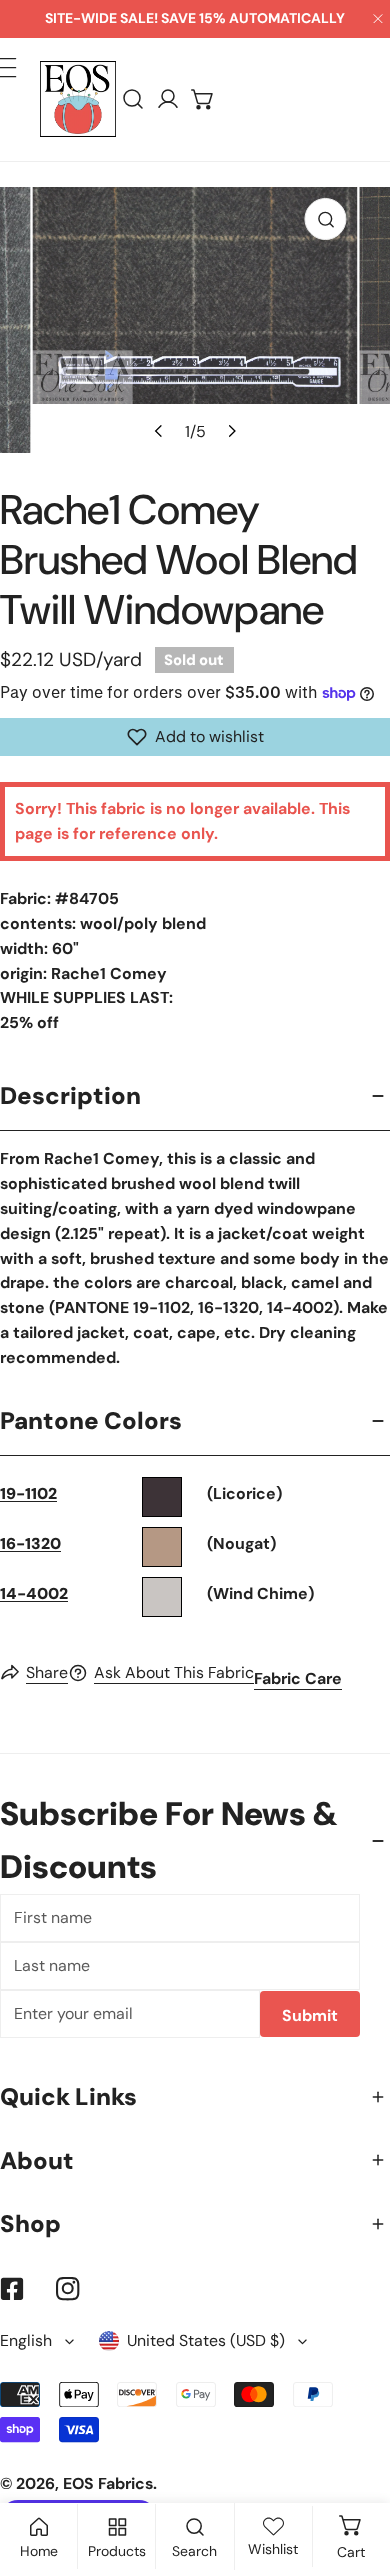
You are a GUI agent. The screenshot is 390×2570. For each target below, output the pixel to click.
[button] (203, 99)
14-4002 (34, 1593)
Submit (310, 2015)
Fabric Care (298, 1678)
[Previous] (159, 431)
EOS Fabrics (108, 2483)
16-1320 (30, 1543)
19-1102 (28, 1493)
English (26, 2340)
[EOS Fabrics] (78, 99)
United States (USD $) (206, 2340)
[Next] (230, 431)
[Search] (133, 99)
